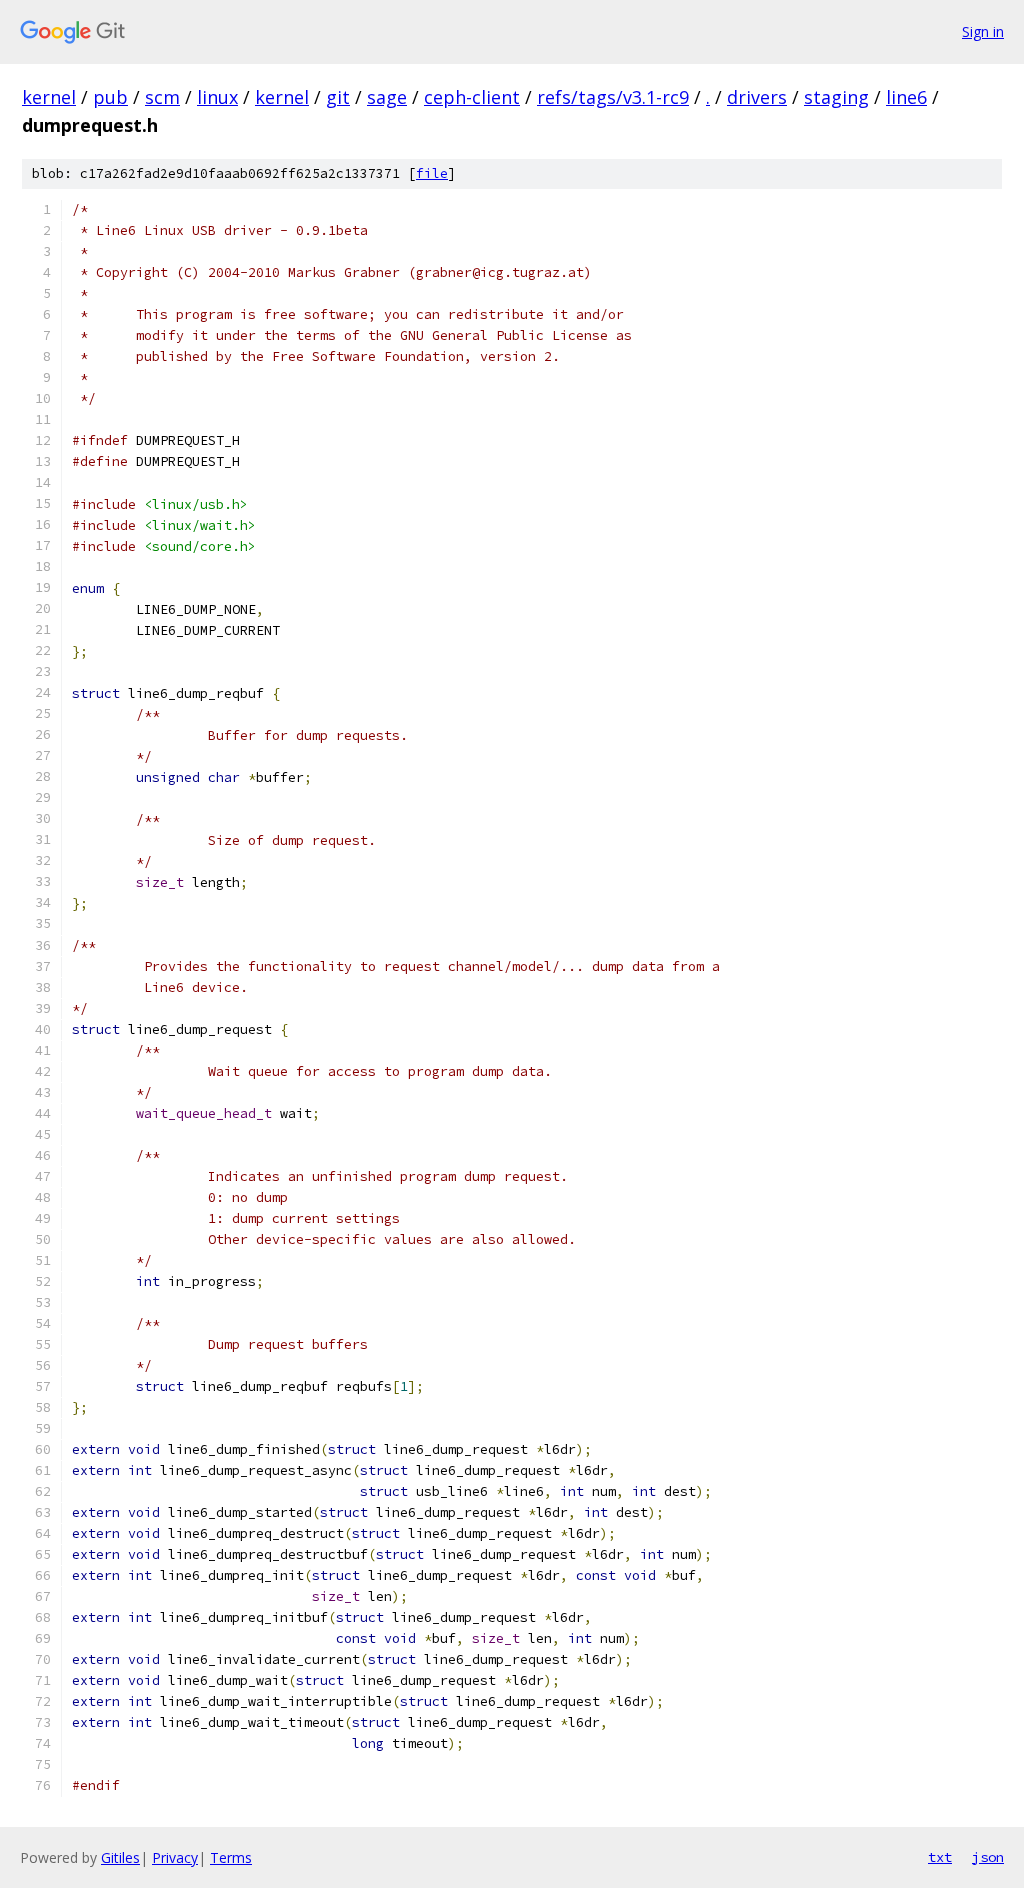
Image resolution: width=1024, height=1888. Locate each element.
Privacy (175, 1857)
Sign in (983, 31)
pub (110, 97)
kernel (49, 97)
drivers (757, 97)
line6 (906, 97)
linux (217, 97)
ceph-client (472, 97)
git (338, 97)
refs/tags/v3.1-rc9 (613, 97)
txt (940, 1857)
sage (387, 97)
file (432, 173)
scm (162, 97)
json (988, 1857)
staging (836, 97)
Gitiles (120, 1857)
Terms (231, 1857)
